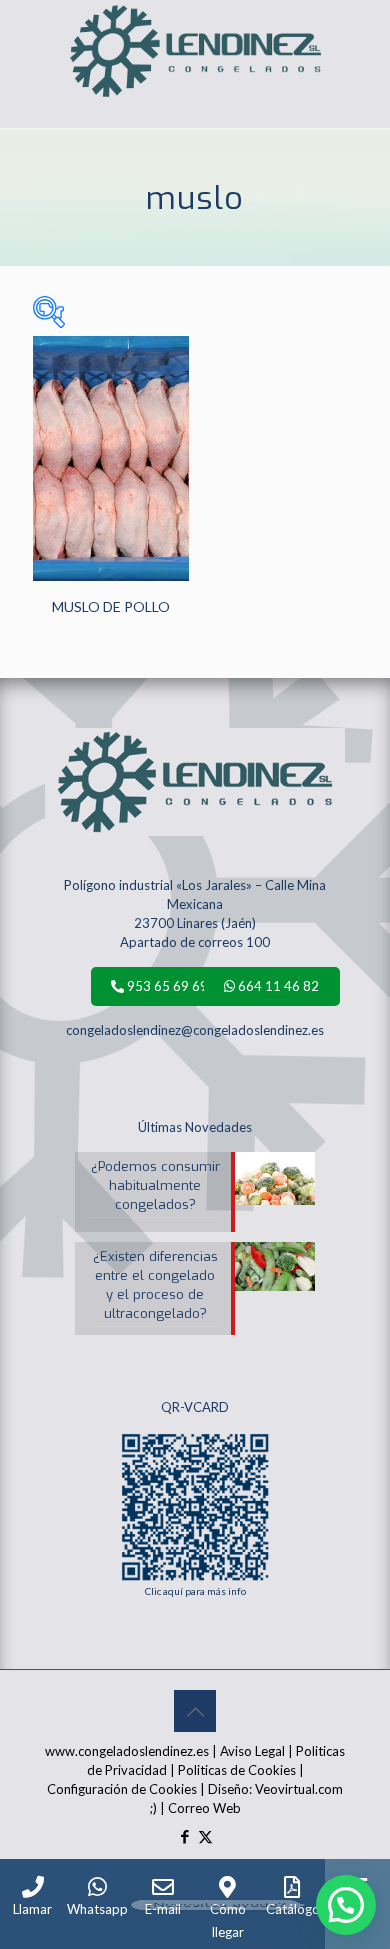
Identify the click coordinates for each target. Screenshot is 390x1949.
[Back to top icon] (195, 1711)
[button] (346, 1905)
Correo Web (204, 1808)
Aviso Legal (252, 1751)
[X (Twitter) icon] (205, 1836)
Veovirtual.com (299, 1789)
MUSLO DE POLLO (111, 606)
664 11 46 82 (277, 986)
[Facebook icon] (184, 1836)
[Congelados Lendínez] (195, 25)
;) (153, 1808)
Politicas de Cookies (237, 1770)
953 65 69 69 (166, 986)
